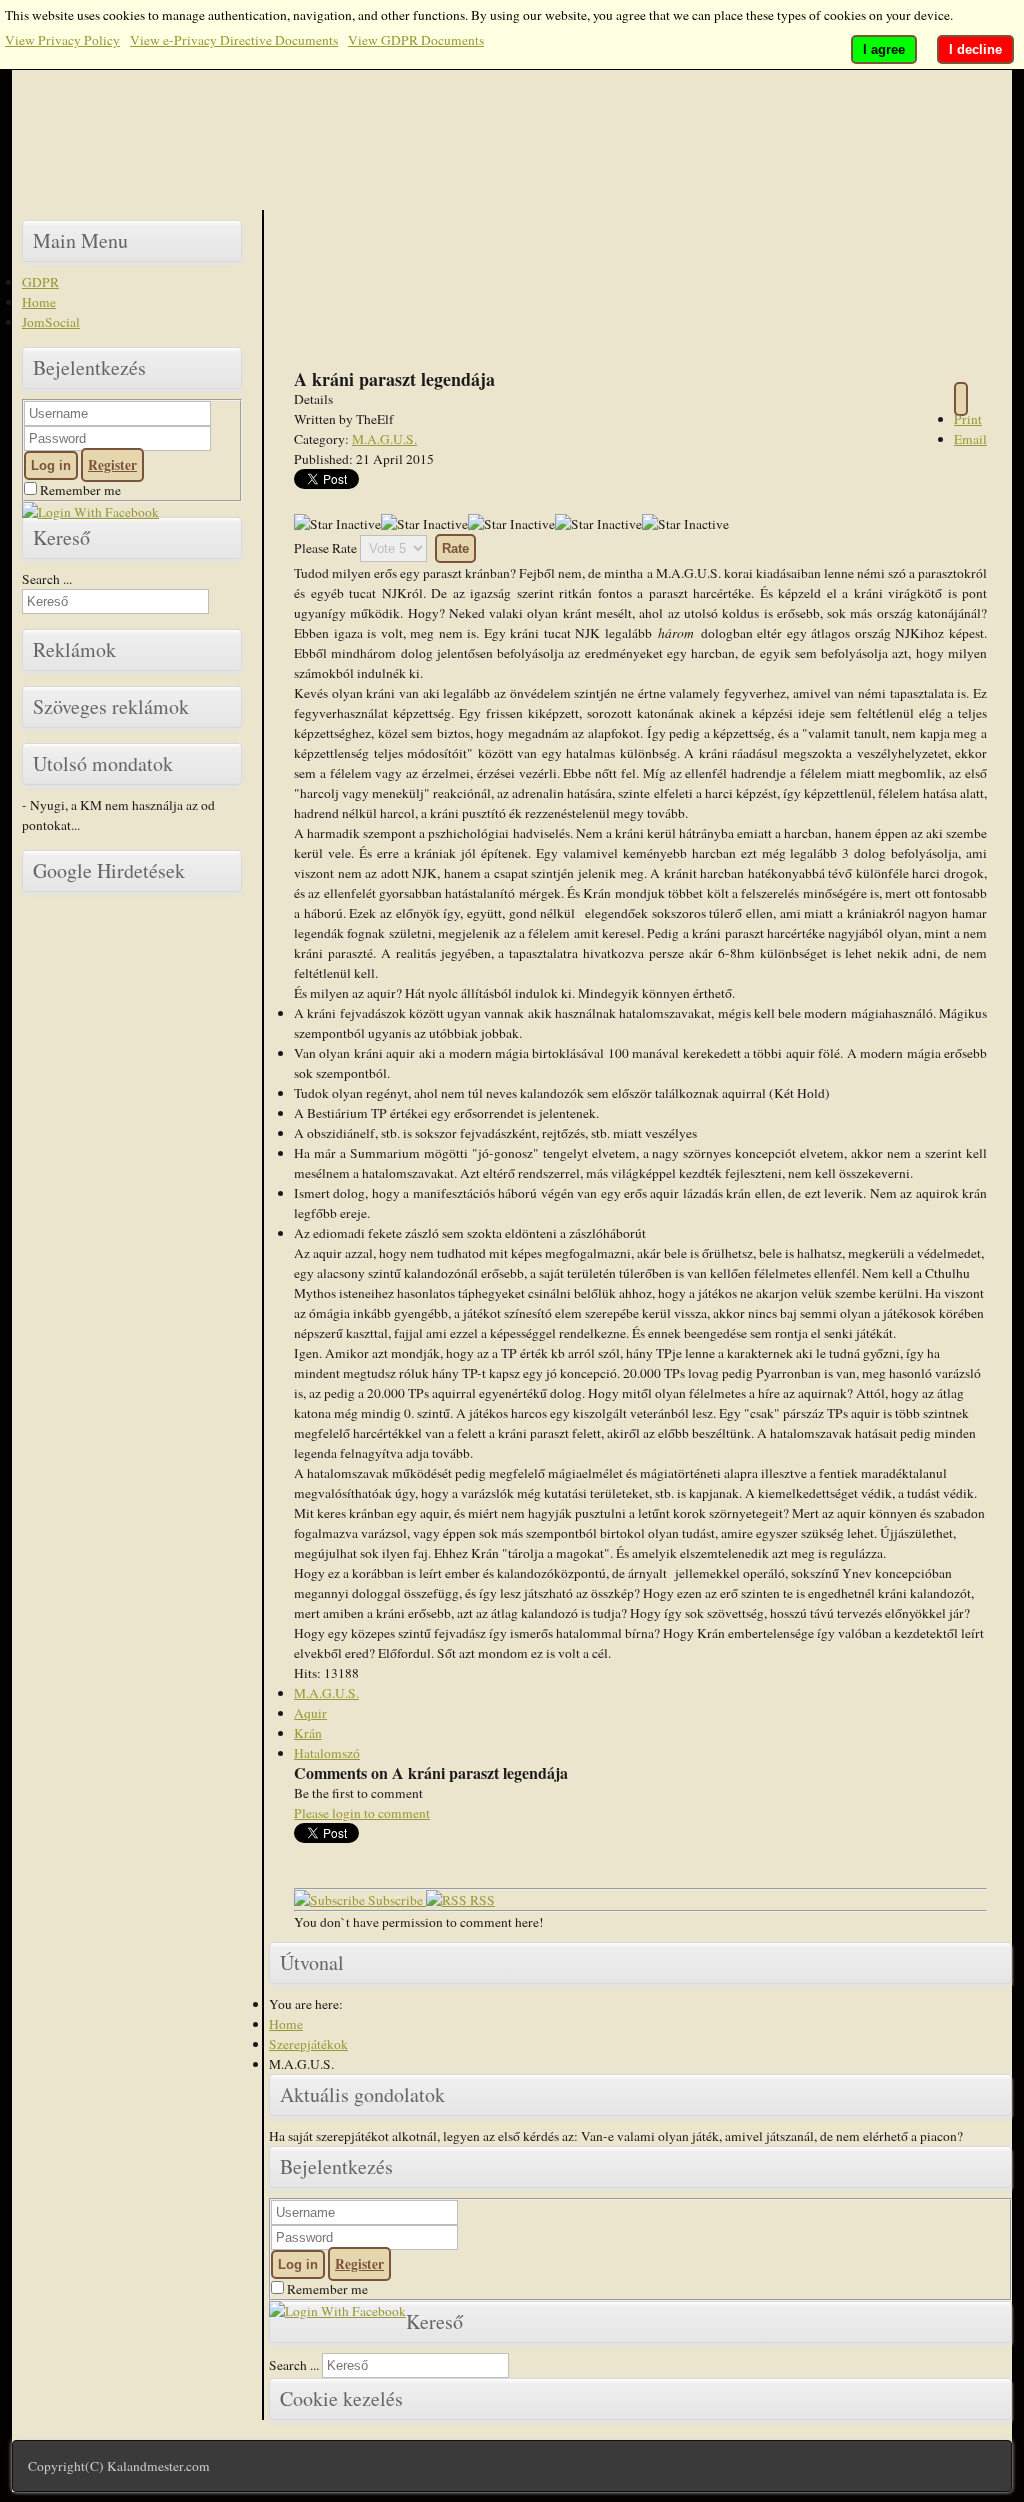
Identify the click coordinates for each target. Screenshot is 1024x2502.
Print (968, 419)
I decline (975, 49)
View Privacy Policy (62, 40)
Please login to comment (362, 1813)
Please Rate (325, 548)
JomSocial (51, 322)
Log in (51, 465)
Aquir (310, 1713)
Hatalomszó (327, 1753)
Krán (308, 1733)
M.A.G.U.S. (384, 439)
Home (39, 302)
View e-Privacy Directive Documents (234, 40)
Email (970, 439)
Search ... (47, 579)
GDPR (40, 282)
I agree (884, 49)
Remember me (79, 490)
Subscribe (395, 1900)
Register (112, 465)
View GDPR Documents (416, 40)
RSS (481, 1900)
